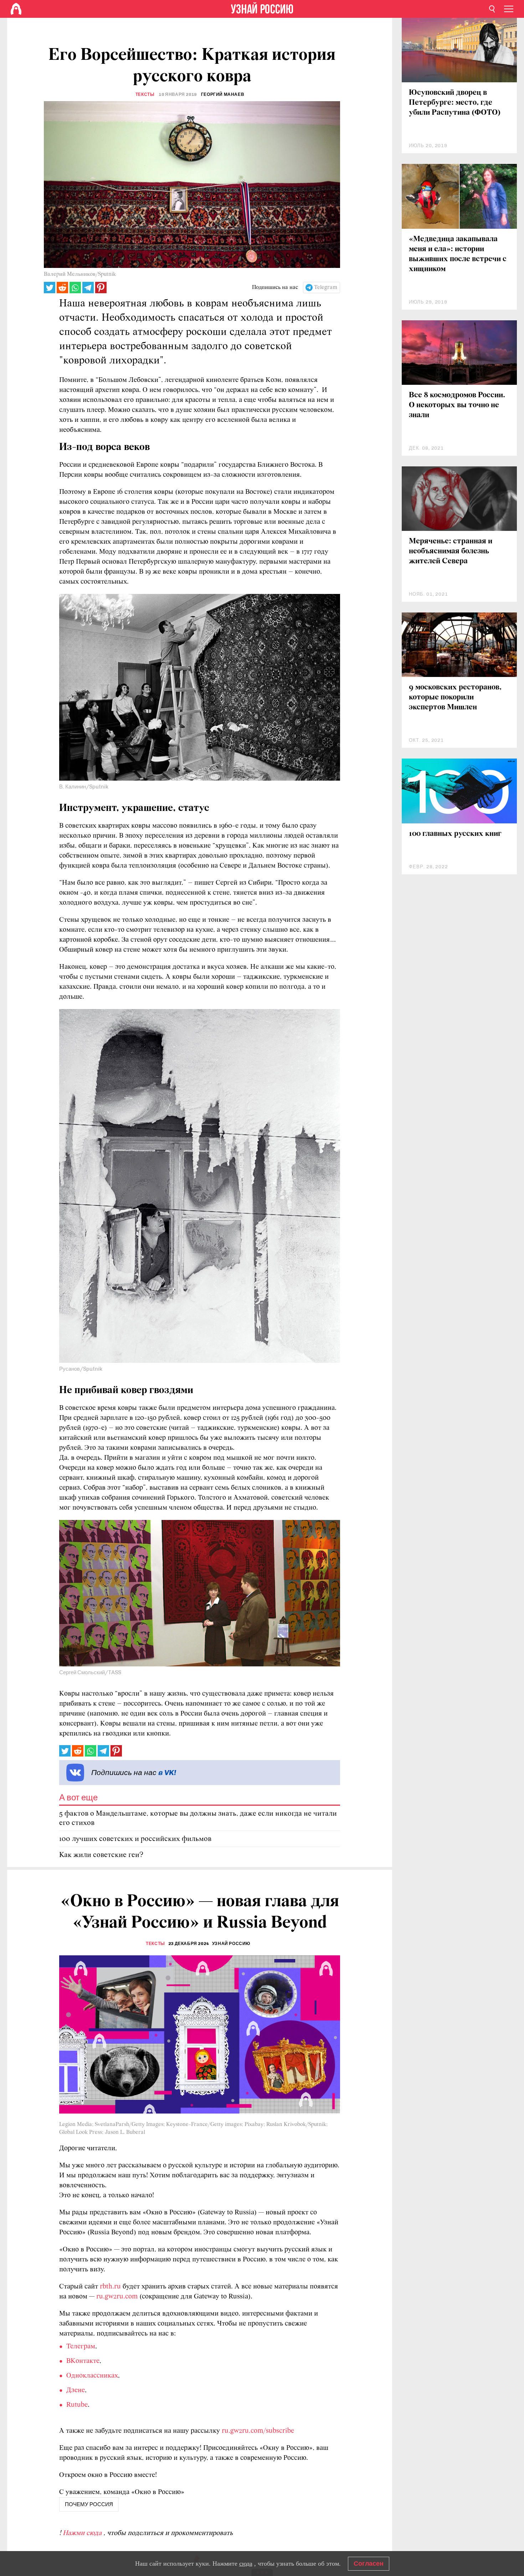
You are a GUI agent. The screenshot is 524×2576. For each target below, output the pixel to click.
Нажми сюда (83, 2533)
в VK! (167, 1772)
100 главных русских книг (455, 834)
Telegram (326, 288)
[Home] (16, 9)
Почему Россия (89, 2504)
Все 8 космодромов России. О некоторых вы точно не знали (457, 405)
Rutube (77, 2405)
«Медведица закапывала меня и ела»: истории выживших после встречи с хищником (458, 254)
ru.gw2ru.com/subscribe (258, 2431)
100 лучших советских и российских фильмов (135, 1839)
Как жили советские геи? (101, 1855)
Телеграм (81, 2347)
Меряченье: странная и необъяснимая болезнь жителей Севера (451, 551)
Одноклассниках (92, 2376)
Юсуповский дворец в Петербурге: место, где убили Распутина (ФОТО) (455, 103)
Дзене (76, 2390)
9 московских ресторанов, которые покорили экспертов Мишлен (455, 697)
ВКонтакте (83, 2361)
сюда (246, 2564)
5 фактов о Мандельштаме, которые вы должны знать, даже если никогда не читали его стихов (198, 1818)
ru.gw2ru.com (117, 2297)
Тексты (145, 94)
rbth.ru (110, 2287)
